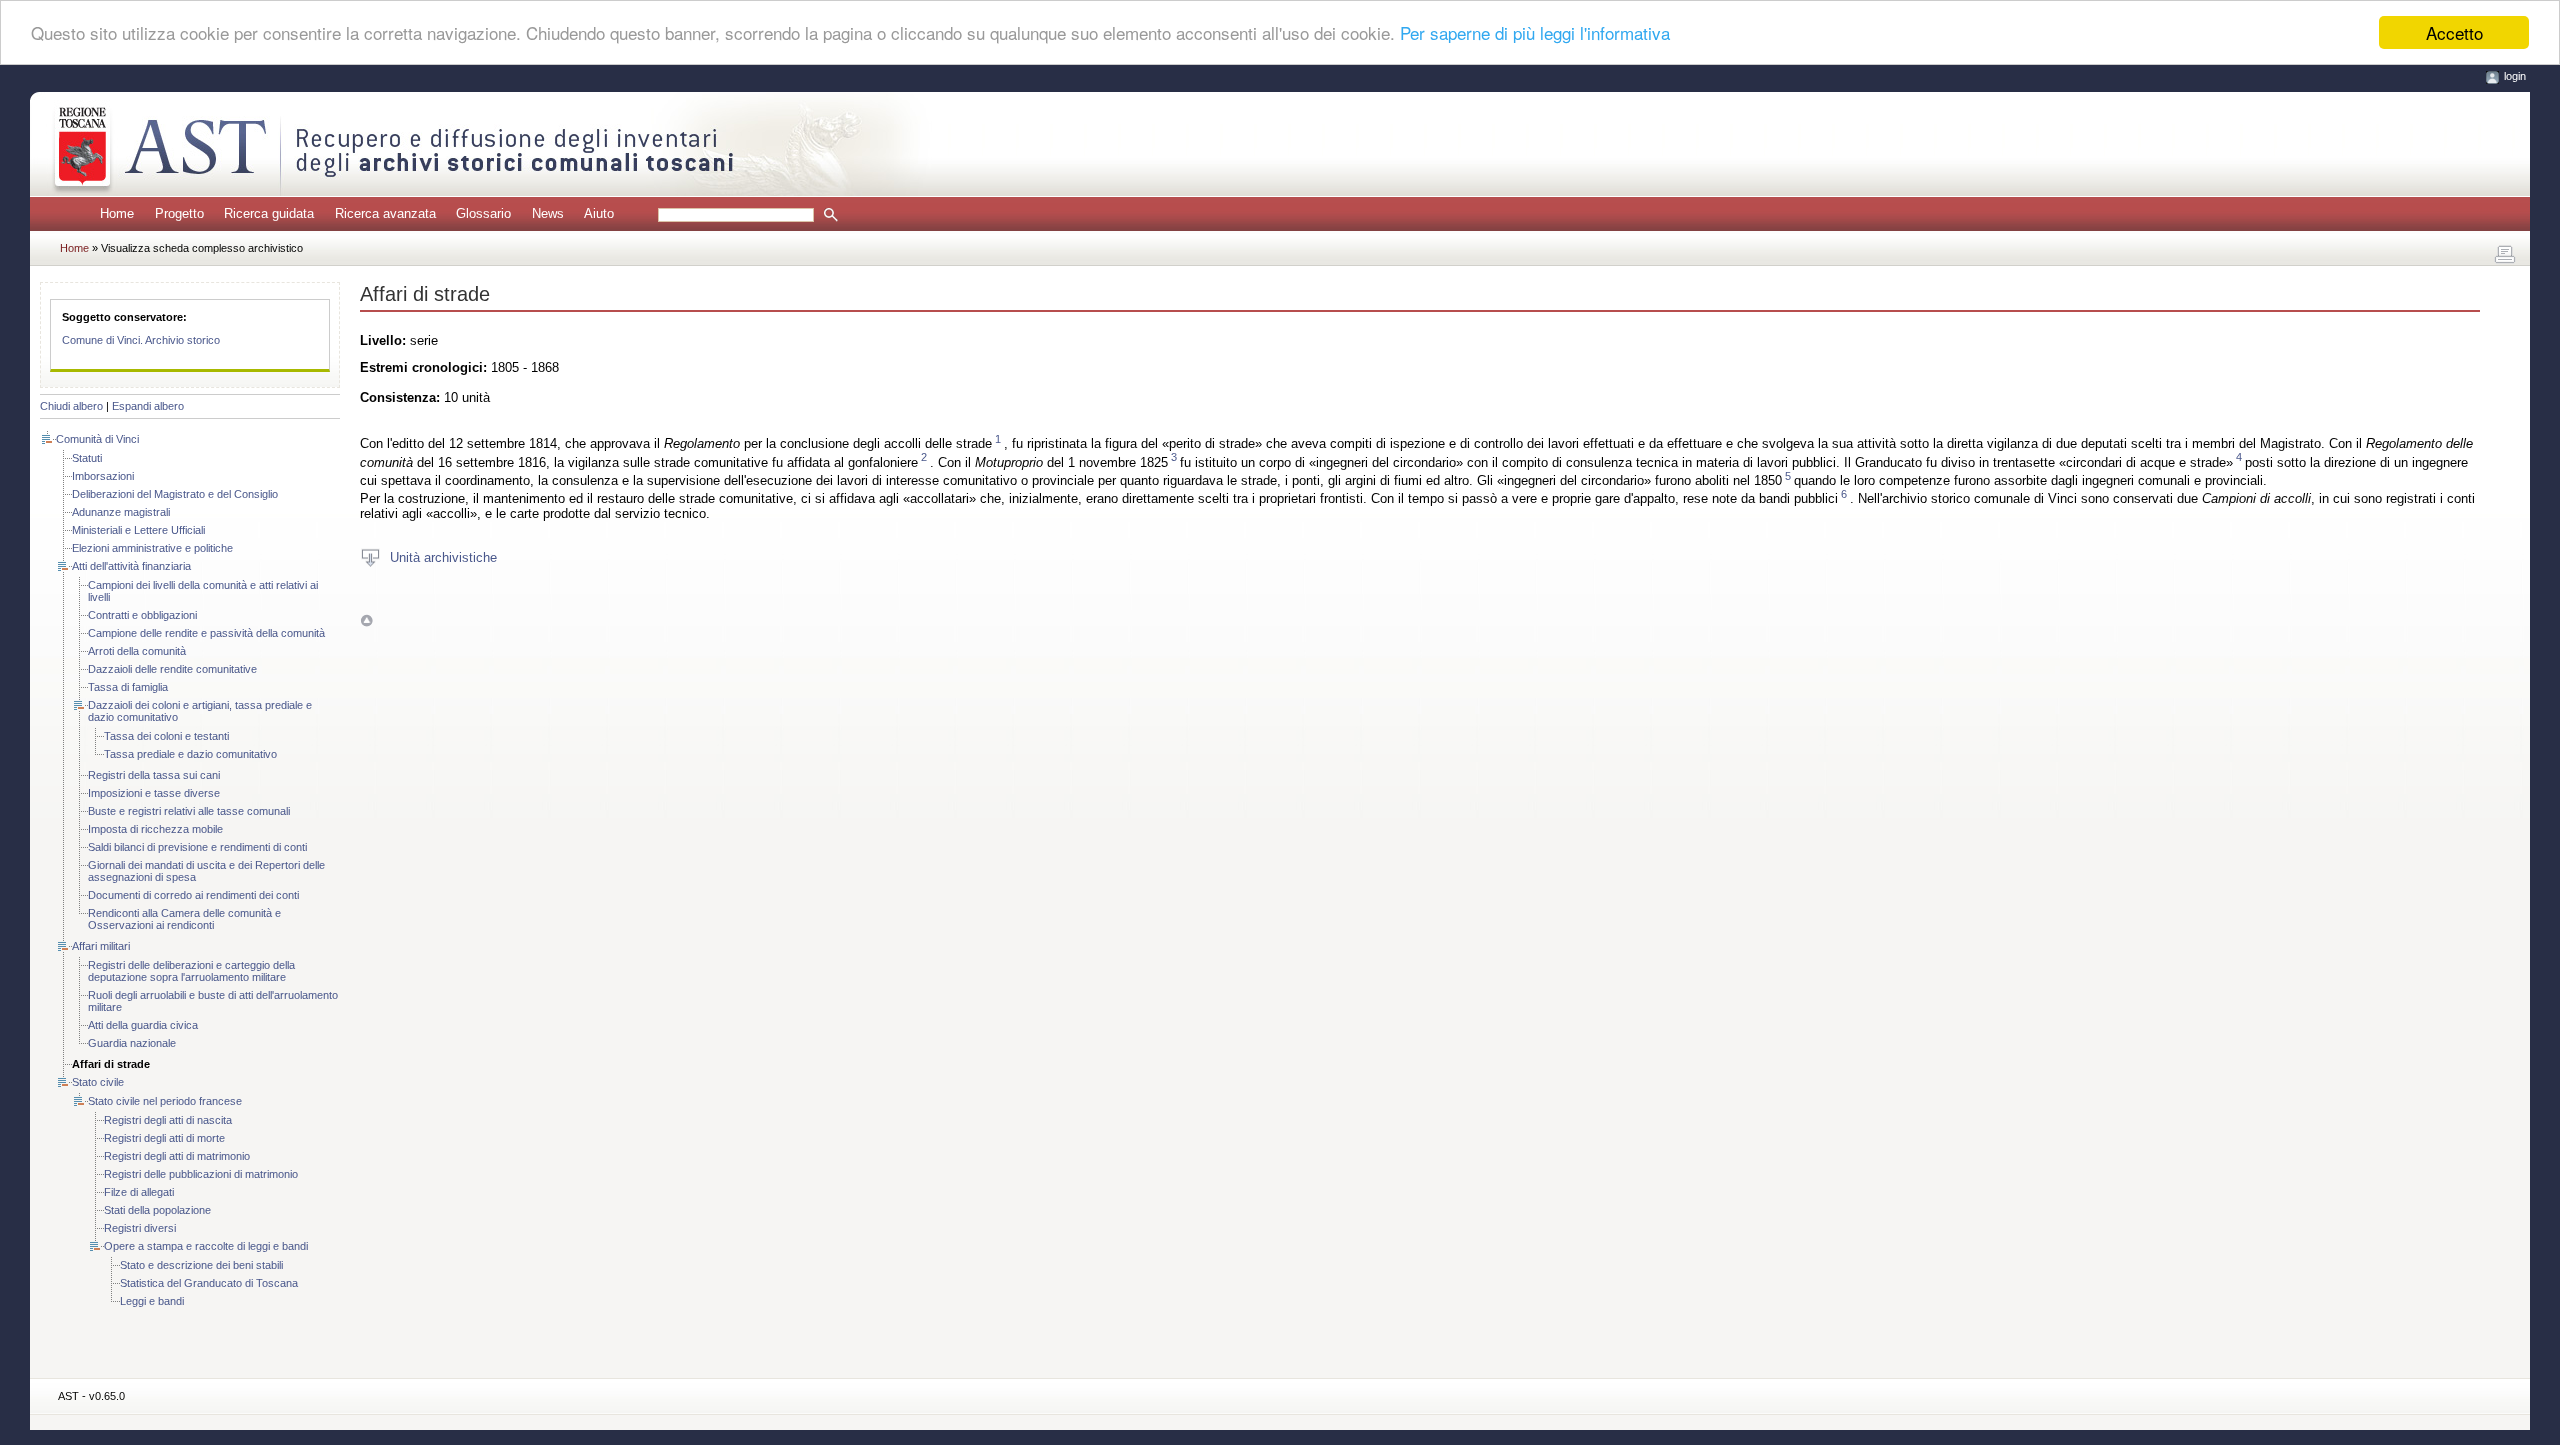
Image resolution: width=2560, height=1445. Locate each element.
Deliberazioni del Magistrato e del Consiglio (175, 494)
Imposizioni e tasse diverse (154, 793)
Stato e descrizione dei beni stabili (201, 1265)
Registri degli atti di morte (164, 1138)
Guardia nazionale (132, 1043)
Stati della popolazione (157, 1210)
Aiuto (599, 213)
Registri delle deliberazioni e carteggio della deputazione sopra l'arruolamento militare (191, 971)
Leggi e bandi (152, 1301)
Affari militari (101, 946)
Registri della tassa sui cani (154, 775)
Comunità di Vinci (97, 439)
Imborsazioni (103, 476)
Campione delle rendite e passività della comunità (206, 633)
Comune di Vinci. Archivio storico (141, 340)
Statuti (87, 458)
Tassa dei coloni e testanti (166, 736)
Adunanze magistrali (121, 512)
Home (117, 213)
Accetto (2454, 32)
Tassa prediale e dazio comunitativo (190, 754)
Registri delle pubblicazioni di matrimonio (201, 1174)
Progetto (179, 213)
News (548, 213)
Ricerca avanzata (385, 213)
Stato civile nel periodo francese (165, 1101)
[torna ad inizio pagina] (366, 619)
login (2515, 76)
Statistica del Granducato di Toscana (209, 1283)
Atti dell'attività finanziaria (131, 566)
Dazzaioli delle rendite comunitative (172, 669)
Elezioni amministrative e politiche (152, 548)
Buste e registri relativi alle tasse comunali (189, 811)
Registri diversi (140, 1228)
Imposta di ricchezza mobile (155, 829)
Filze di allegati (139, 1192)
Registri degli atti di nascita (168, 1120)
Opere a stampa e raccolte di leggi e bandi (206, 1246)
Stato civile (98, 1082)
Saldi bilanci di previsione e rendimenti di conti (197, 847)
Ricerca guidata (269, 213)
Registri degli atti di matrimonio (177, 1156)
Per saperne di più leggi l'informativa (1535, 33)
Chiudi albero (71, 406)
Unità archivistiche (443, 556)
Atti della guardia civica (143, 1025)
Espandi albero (148, 406)
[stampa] (2505, 255)
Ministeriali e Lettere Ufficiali (138, 530)
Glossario (483, 213)
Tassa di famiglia (128, 687)
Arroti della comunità (137, 651)
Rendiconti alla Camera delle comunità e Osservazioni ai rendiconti (184, 919)
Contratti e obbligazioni (142, 615)
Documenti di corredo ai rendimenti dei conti (193, 895)
